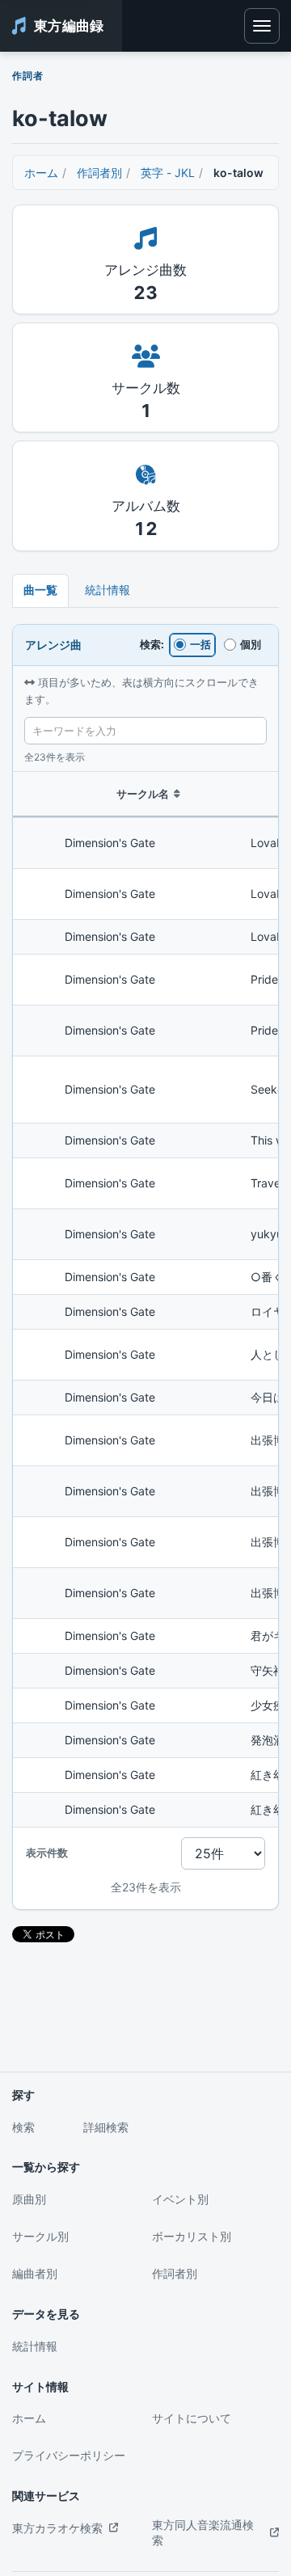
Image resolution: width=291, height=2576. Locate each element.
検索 (23, 2127)
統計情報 (108, 590)
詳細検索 (106, 2127)
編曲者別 (35, 2273)
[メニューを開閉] (262, 26)
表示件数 (47, 1853)
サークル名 (143, 794)
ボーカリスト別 (192, 2236)
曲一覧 (40, 590)
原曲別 (29, 2199)
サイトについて (192, 2418)
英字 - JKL (168, 173)
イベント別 (180, 2199)
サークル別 (40, 2236)
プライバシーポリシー (69, 2455)
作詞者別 (99, 173)
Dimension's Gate (110, 843)
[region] (145, 1299)
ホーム (41, 173)
